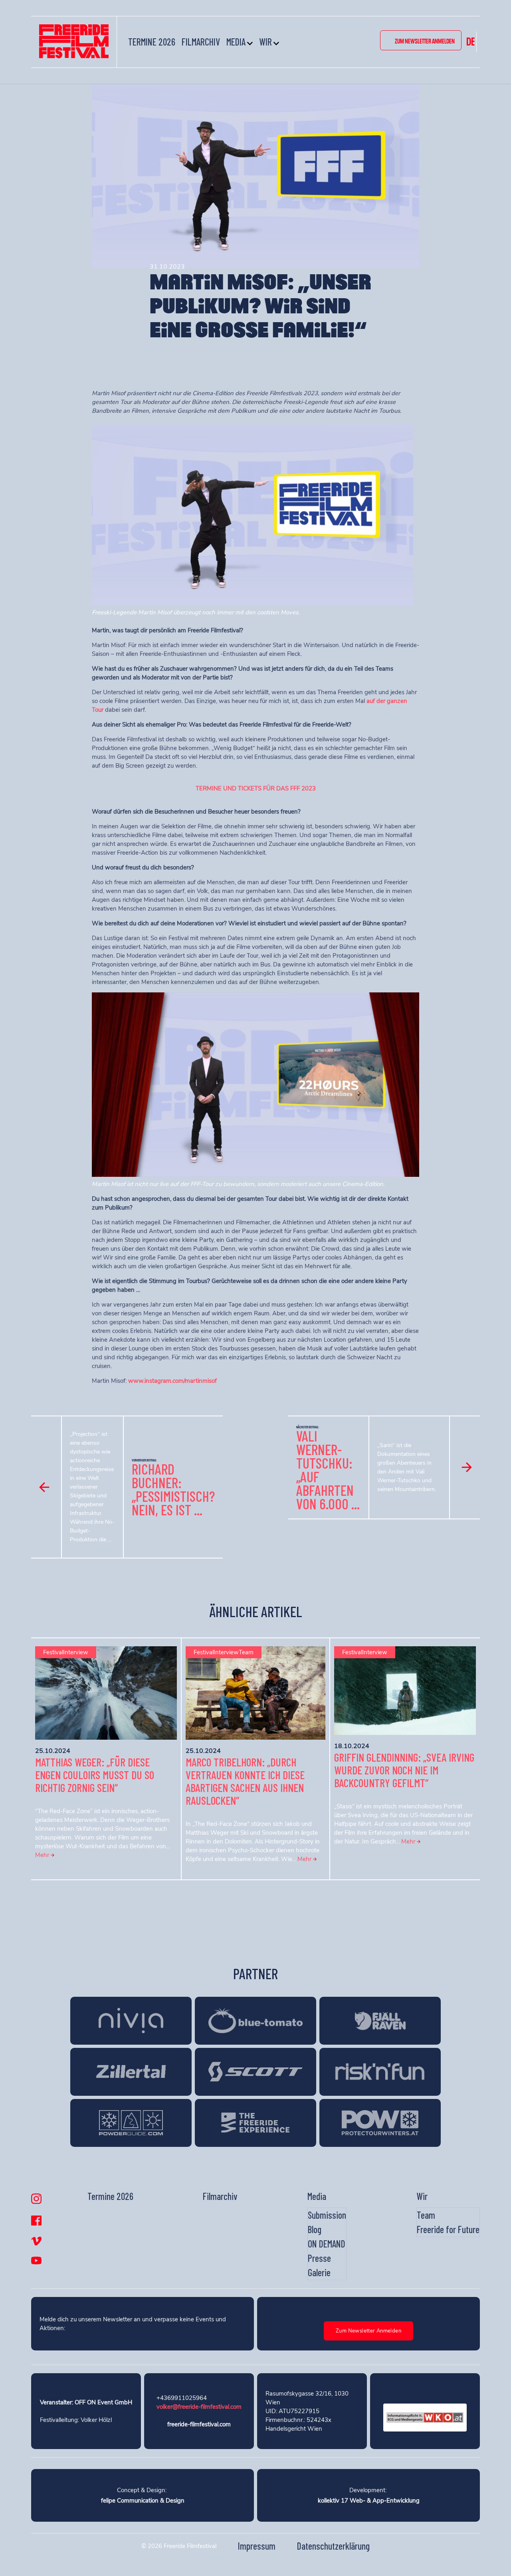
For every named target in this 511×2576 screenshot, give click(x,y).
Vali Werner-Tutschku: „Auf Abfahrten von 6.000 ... (328, 1470)
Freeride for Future (448, 2229)
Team (426, 2215)
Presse (319, 2258)
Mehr (43, 1855)
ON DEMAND (327, 2244)
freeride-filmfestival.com (199, 2424)
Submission (327, 2215)
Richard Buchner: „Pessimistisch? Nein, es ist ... (173, 1489)
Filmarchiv (201, 42)
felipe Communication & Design (143, 2501)
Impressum (257, 2546)
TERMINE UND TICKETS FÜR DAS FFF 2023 (256, 788)
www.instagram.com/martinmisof (172, 1381)
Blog (315, 2229)
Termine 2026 (152, 42)
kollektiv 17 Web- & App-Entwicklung (369, 2501)
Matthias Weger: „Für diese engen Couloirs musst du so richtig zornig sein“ (95, 1775)
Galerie (319, 2272)
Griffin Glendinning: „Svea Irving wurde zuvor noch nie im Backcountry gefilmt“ (404, 1770)
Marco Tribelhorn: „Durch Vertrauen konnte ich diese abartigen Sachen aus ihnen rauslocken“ (245, 1781)
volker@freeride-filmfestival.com (199, 2407)
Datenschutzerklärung (333, 2546)
